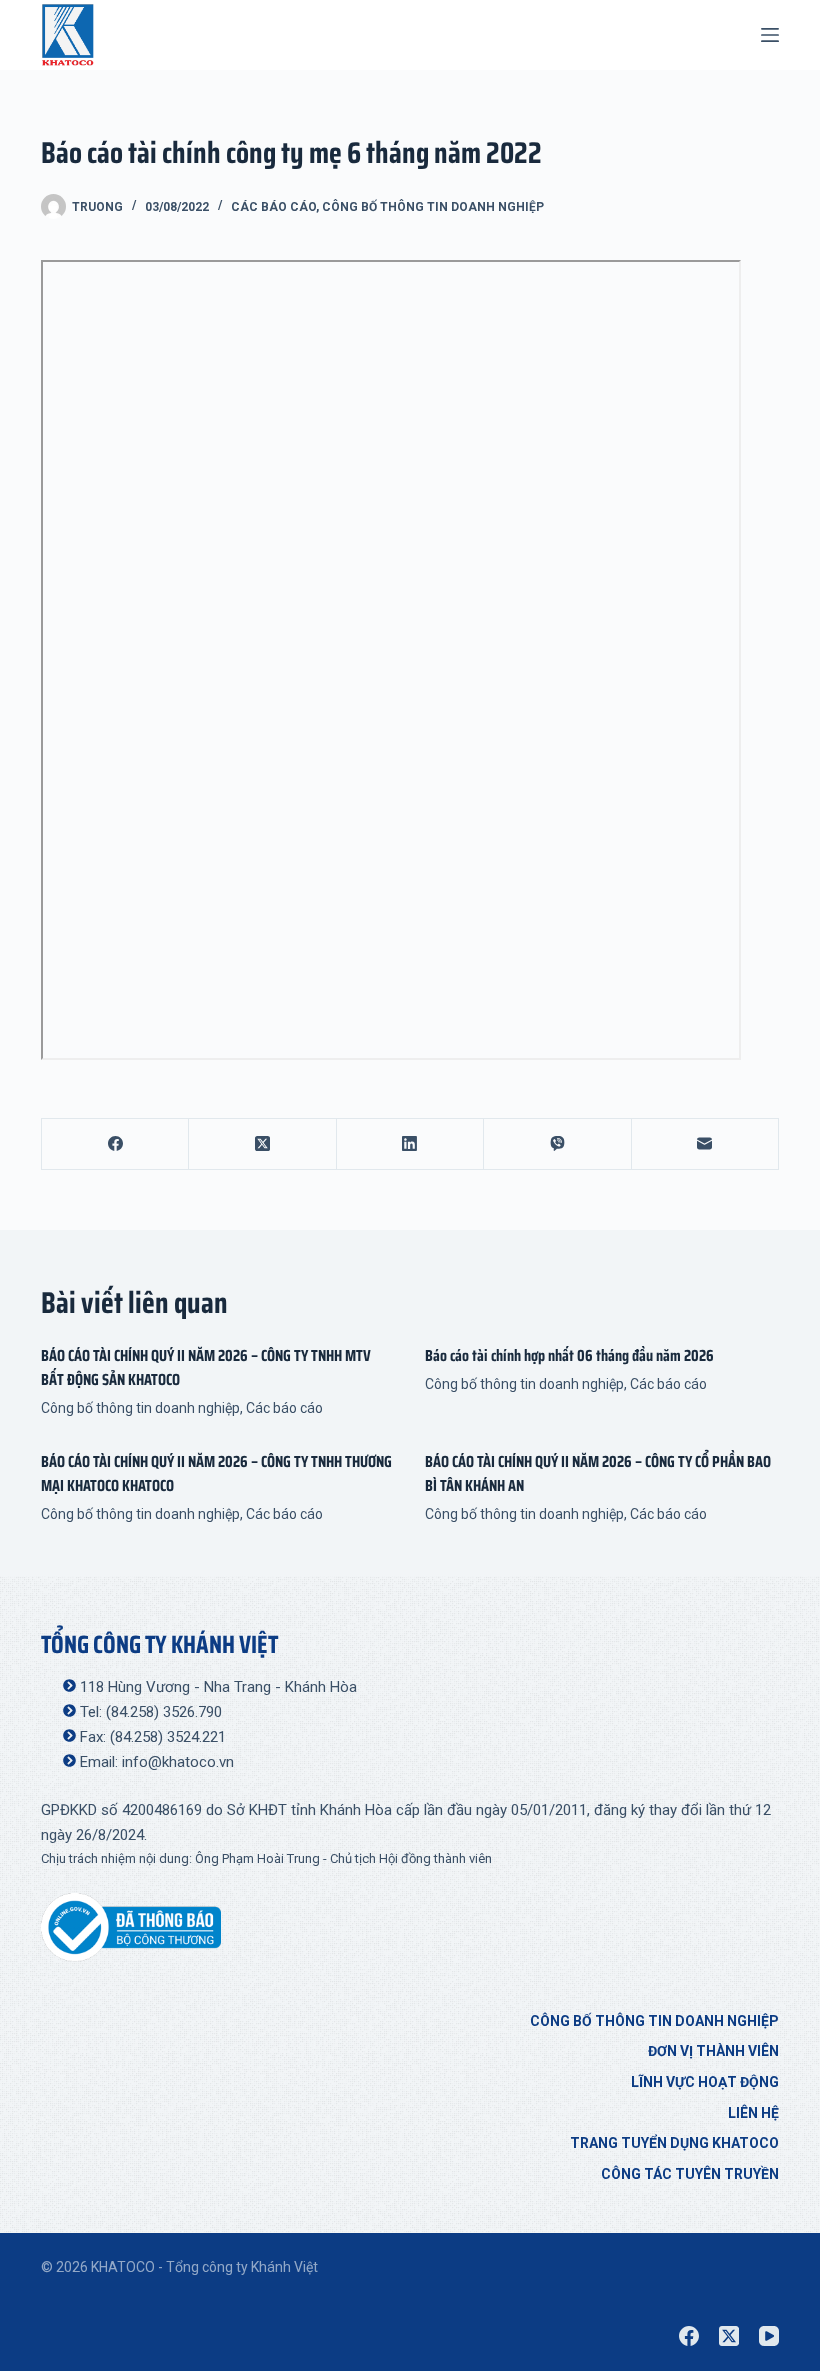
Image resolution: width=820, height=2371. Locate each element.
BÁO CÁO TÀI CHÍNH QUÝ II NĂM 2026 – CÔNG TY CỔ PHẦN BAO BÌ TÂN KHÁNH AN (598, 1473)
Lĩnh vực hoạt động (705, 2082)
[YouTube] (769, 2336)
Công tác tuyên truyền (690, 2174)
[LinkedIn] (410, 1144)
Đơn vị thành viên (713, 2051)
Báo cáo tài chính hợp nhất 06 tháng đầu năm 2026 (569, 1355)
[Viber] (557, 1144)
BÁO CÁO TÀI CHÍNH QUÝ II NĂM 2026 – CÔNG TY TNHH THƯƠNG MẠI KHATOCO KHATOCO (216, 1473)
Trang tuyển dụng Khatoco (674, 2143)
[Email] (705, 1144)
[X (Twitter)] (262, 1144)
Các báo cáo (273, 207)
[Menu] (770, 35)
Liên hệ (753, 2113)
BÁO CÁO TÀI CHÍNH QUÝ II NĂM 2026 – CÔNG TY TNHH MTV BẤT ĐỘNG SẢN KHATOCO (206, 1367)
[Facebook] (115, 1144)
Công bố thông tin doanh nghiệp (433, 207)
